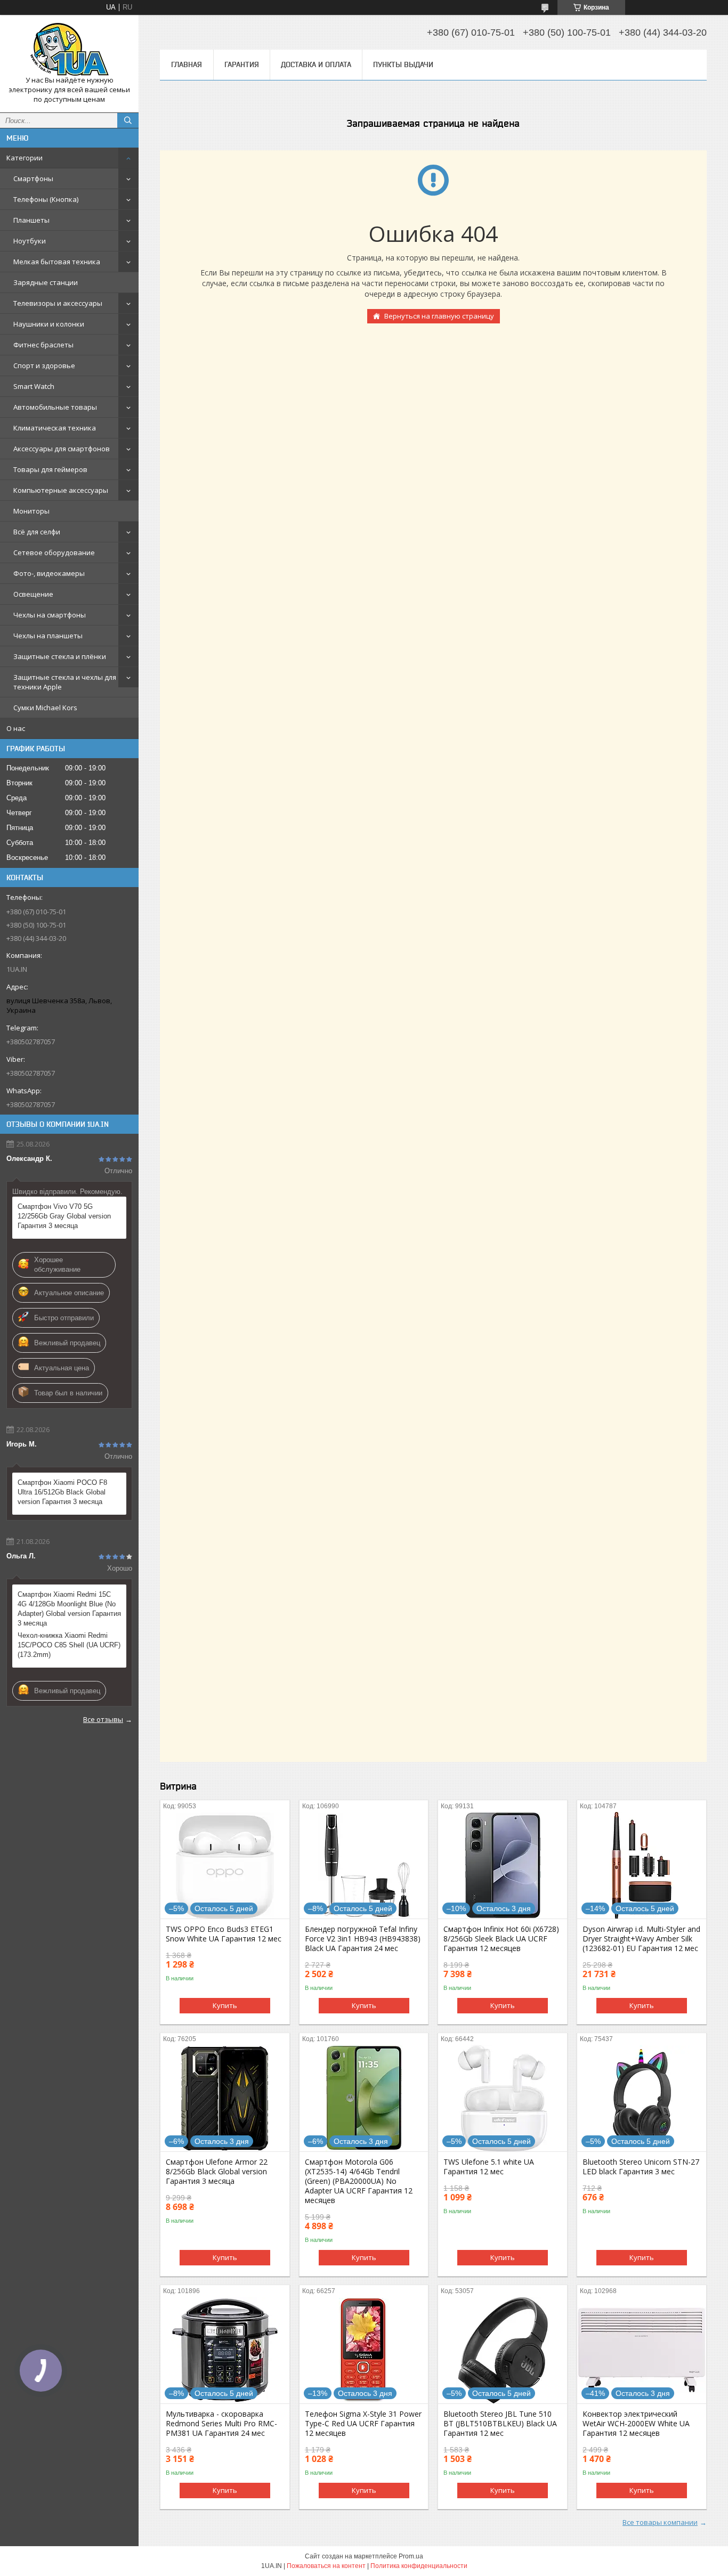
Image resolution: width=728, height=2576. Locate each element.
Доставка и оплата (316, 64)
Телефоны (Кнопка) (46, 199)
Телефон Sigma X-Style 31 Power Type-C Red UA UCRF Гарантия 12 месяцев (363, 2424)
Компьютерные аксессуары (61, 490)
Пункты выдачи (403, 64)
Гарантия (242, 64)
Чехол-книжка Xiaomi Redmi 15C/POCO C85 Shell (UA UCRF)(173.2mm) (69, 1645)
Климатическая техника (55, 428)
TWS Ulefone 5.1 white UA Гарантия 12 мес (489, 2167)
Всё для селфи (37, 532)
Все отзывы (103, 1719)
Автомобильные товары (55, 407)
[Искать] (128, 120)
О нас (16, 728)
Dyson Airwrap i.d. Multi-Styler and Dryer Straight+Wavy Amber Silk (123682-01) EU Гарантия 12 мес (641, 1939)
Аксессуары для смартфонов (62, 449)
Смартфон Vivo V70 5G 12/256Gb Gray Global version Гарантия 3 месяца (64, 1216)
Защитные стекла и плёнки (60, 656)
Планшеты (31, 220)
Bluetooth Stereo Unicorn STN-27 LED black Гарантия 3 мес (641, 2167)
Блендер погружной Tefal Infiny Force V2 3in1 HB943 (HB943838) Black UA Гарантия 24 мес (363, 1939)
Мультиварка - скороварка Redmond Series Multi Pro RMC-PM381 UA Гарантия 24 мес (221, 2424)
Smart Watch (34, 386)
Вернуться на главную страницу (439, 316)
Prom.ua (411, 2556)
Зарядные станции (46, 282)
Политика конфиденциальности (419, 2566)
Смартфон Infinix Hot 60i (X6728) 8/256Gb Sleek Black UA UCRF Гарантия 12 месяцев (501, 1939)
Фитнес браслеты (43, 345)
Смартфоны (33, 178)
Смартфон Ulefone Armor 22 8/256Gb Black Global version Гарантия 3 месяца (217, 2172)
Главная (187, 64)
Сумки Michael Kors (45, 708)
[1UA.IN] (69, 49)
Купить (225, 2005)
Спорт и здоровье (44, 365)
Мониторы (31, 511)
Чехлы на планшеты (48, 636)
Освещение (33, 594)
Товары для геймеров (50, 469)
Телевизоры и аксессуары (58, 303)
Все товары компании (660, 2522)
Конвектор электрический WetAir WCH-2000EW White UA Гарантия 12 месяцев (636, 2424)
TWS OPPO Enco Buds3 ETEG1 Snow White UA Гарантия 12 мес (224, 1934)
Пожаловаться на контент (326, 2566)
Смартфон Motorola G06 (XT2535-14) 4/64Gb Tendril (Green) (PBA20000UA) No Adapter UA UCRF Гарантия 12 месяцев (359, 2181)
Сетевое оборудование (54, 552)
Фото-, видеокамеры (49, 573)
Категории (25, 158)
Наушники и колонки (49, 324)
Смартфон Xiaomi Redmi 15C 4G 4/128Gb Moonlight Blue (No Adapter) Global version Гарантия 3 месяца (69, 1609)
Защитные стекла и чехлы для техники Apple (65, 682)
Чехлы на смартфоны (50, 615)
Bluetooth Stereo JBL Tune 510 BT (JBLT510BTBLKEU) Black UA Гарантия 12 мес (500, 2424)
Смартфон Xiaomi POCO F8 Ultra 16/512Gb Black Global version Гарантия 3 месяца (62, 1492)
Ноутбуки (30, 241)
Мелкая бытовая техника (57, 262)
